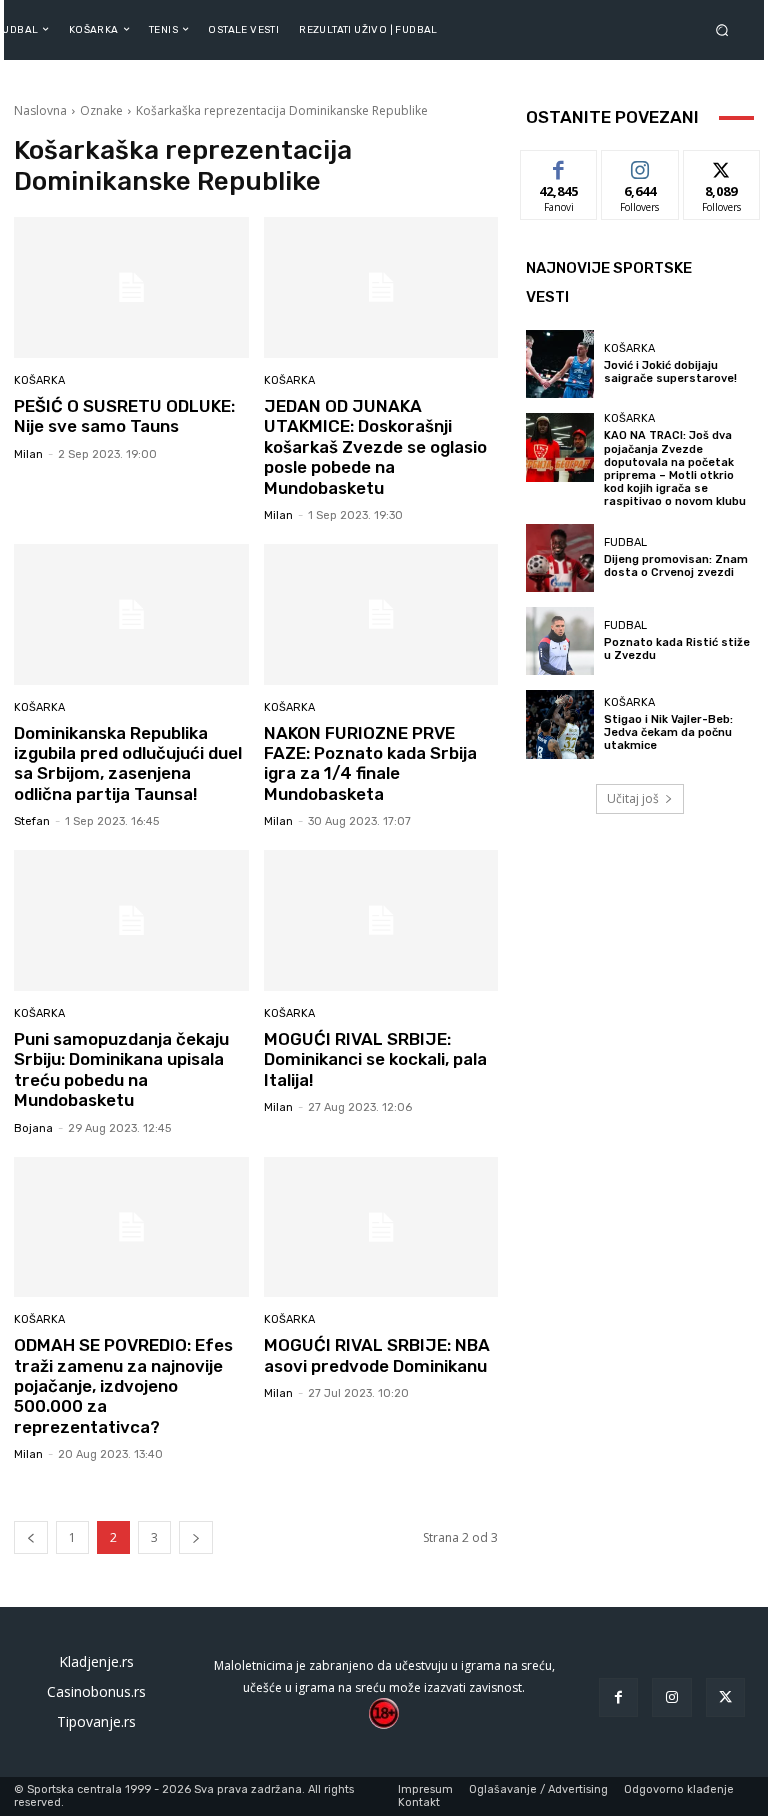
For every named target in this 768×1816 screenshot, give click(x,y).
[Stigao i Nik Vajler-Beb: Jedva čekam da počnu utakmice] (560, 724)
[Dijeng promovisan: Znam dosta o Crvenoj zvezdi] (560, 558)
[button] (726, 29)
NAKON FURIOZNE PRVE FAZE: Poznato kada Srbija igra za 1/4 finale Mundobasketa (370, 763)
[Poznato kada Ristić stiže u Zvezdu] (560, 641)
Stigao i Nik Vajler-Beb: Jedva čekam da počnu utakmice (668, 732)
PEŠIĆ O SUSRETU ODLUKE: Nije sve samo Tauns (124, 416)
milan (28, 454)
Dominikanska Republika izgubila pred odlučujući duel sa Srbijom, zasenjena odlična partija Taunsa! (128, 763)
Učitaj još (633, 798)
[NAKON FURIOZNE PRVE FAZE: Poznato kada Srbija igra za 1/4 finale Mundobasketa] (381, 614)
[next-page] (196, 1537)
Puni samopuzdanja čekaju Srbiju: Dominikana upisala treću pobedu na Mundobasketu (121, 1069)
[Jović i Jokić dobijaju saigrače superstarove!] (560, 364)
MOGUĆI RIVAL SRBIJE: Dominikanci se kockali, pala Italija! (375, 1059)
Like (559, 165)
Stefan (32, 821)
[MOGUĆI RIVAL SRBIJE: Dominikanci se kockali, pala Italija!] (381, 920)
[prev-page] (31, 1537)
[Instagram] (671, 1697)
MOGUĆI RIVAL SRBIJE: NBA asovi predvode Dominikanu (377, 1355)
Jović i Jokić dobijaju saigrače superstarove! (670, 372)
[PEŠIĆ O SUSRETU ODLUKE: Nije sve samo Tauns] (131, 287)
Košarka (39, 380)
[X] (725, 1697)
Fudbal (625, 542)
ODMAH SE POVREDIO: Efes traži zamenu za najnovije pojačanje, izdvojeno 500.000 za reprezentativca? (123, 1386)
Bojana (33, 1128)
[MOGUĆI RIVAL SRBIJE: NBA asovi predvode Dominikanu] (381, 1227)
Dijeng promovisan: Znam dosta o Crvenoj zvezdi (676, 566)
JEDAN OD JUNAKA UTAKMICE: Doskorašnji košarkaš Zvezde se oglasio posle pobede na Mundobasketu (375, 447)
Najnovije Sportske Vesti (609, 282)
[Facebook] (618, 1697)
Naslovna (40, 110)
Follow (640, 165)
